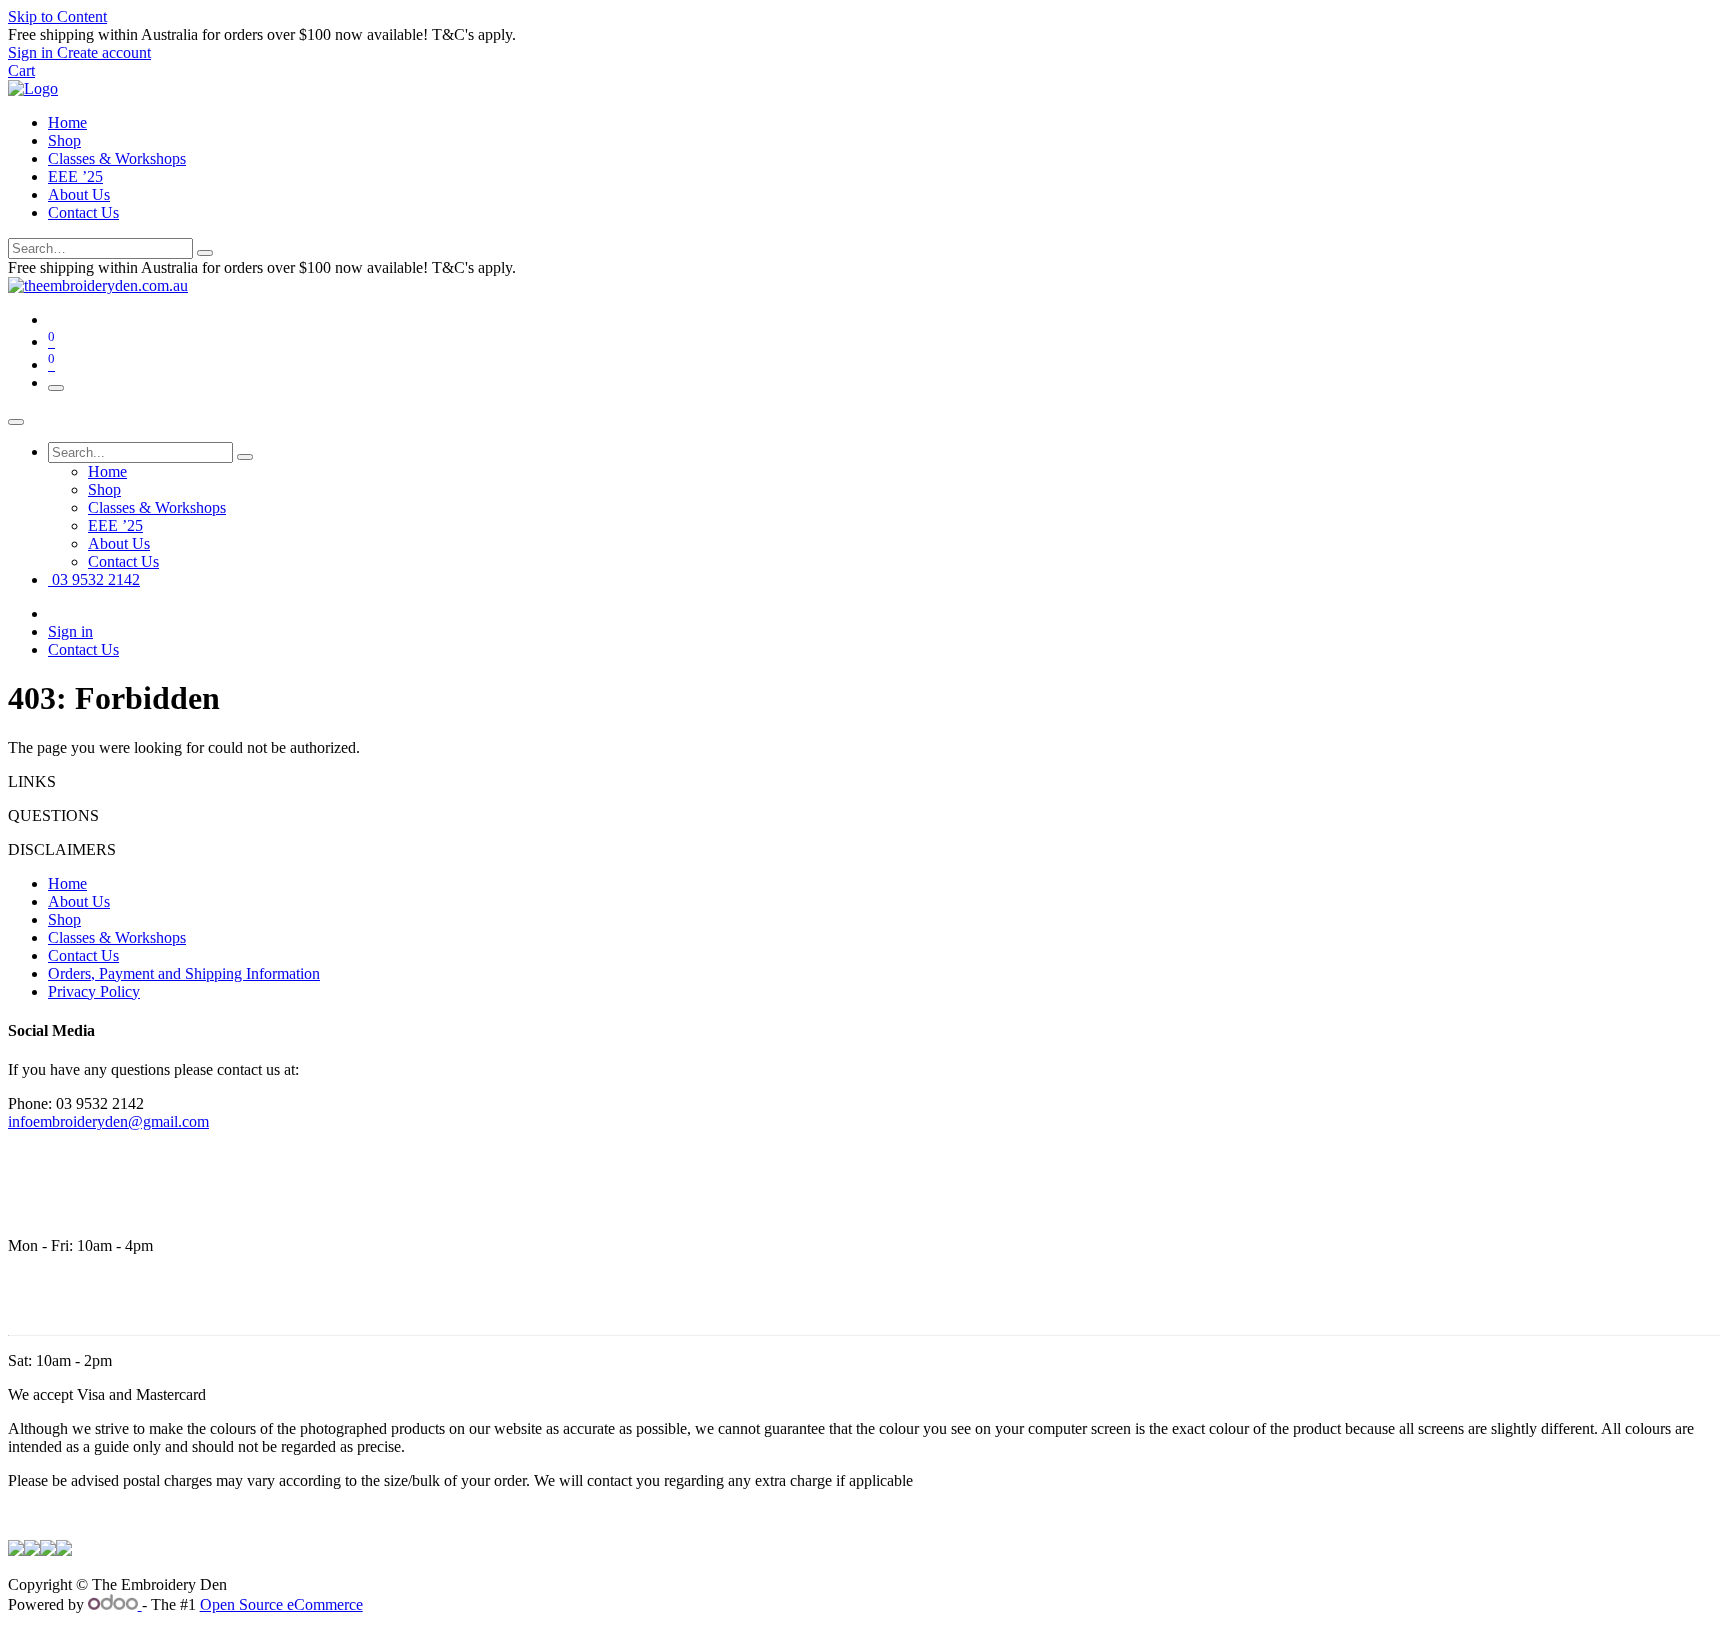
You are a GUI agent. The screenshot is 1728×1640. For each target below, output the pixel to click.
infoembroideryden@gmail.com (108, 1121)
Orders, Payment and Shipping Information (184, 973)
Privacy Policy (94, 991)
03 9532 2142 (94, 579)
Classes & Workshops (117, 158)
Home (67, 122)
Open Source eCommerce (281, 1604)
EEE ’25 (75, 176)
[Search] (205, 253)
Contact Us (83, 212)
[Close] (16, 422)
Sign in (70, 631)
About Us (79, 194)
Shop (64, 140)
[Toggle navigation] (56, 388)
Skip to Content (57, 16)
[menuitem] (107, 471)
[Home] (33, 88)
